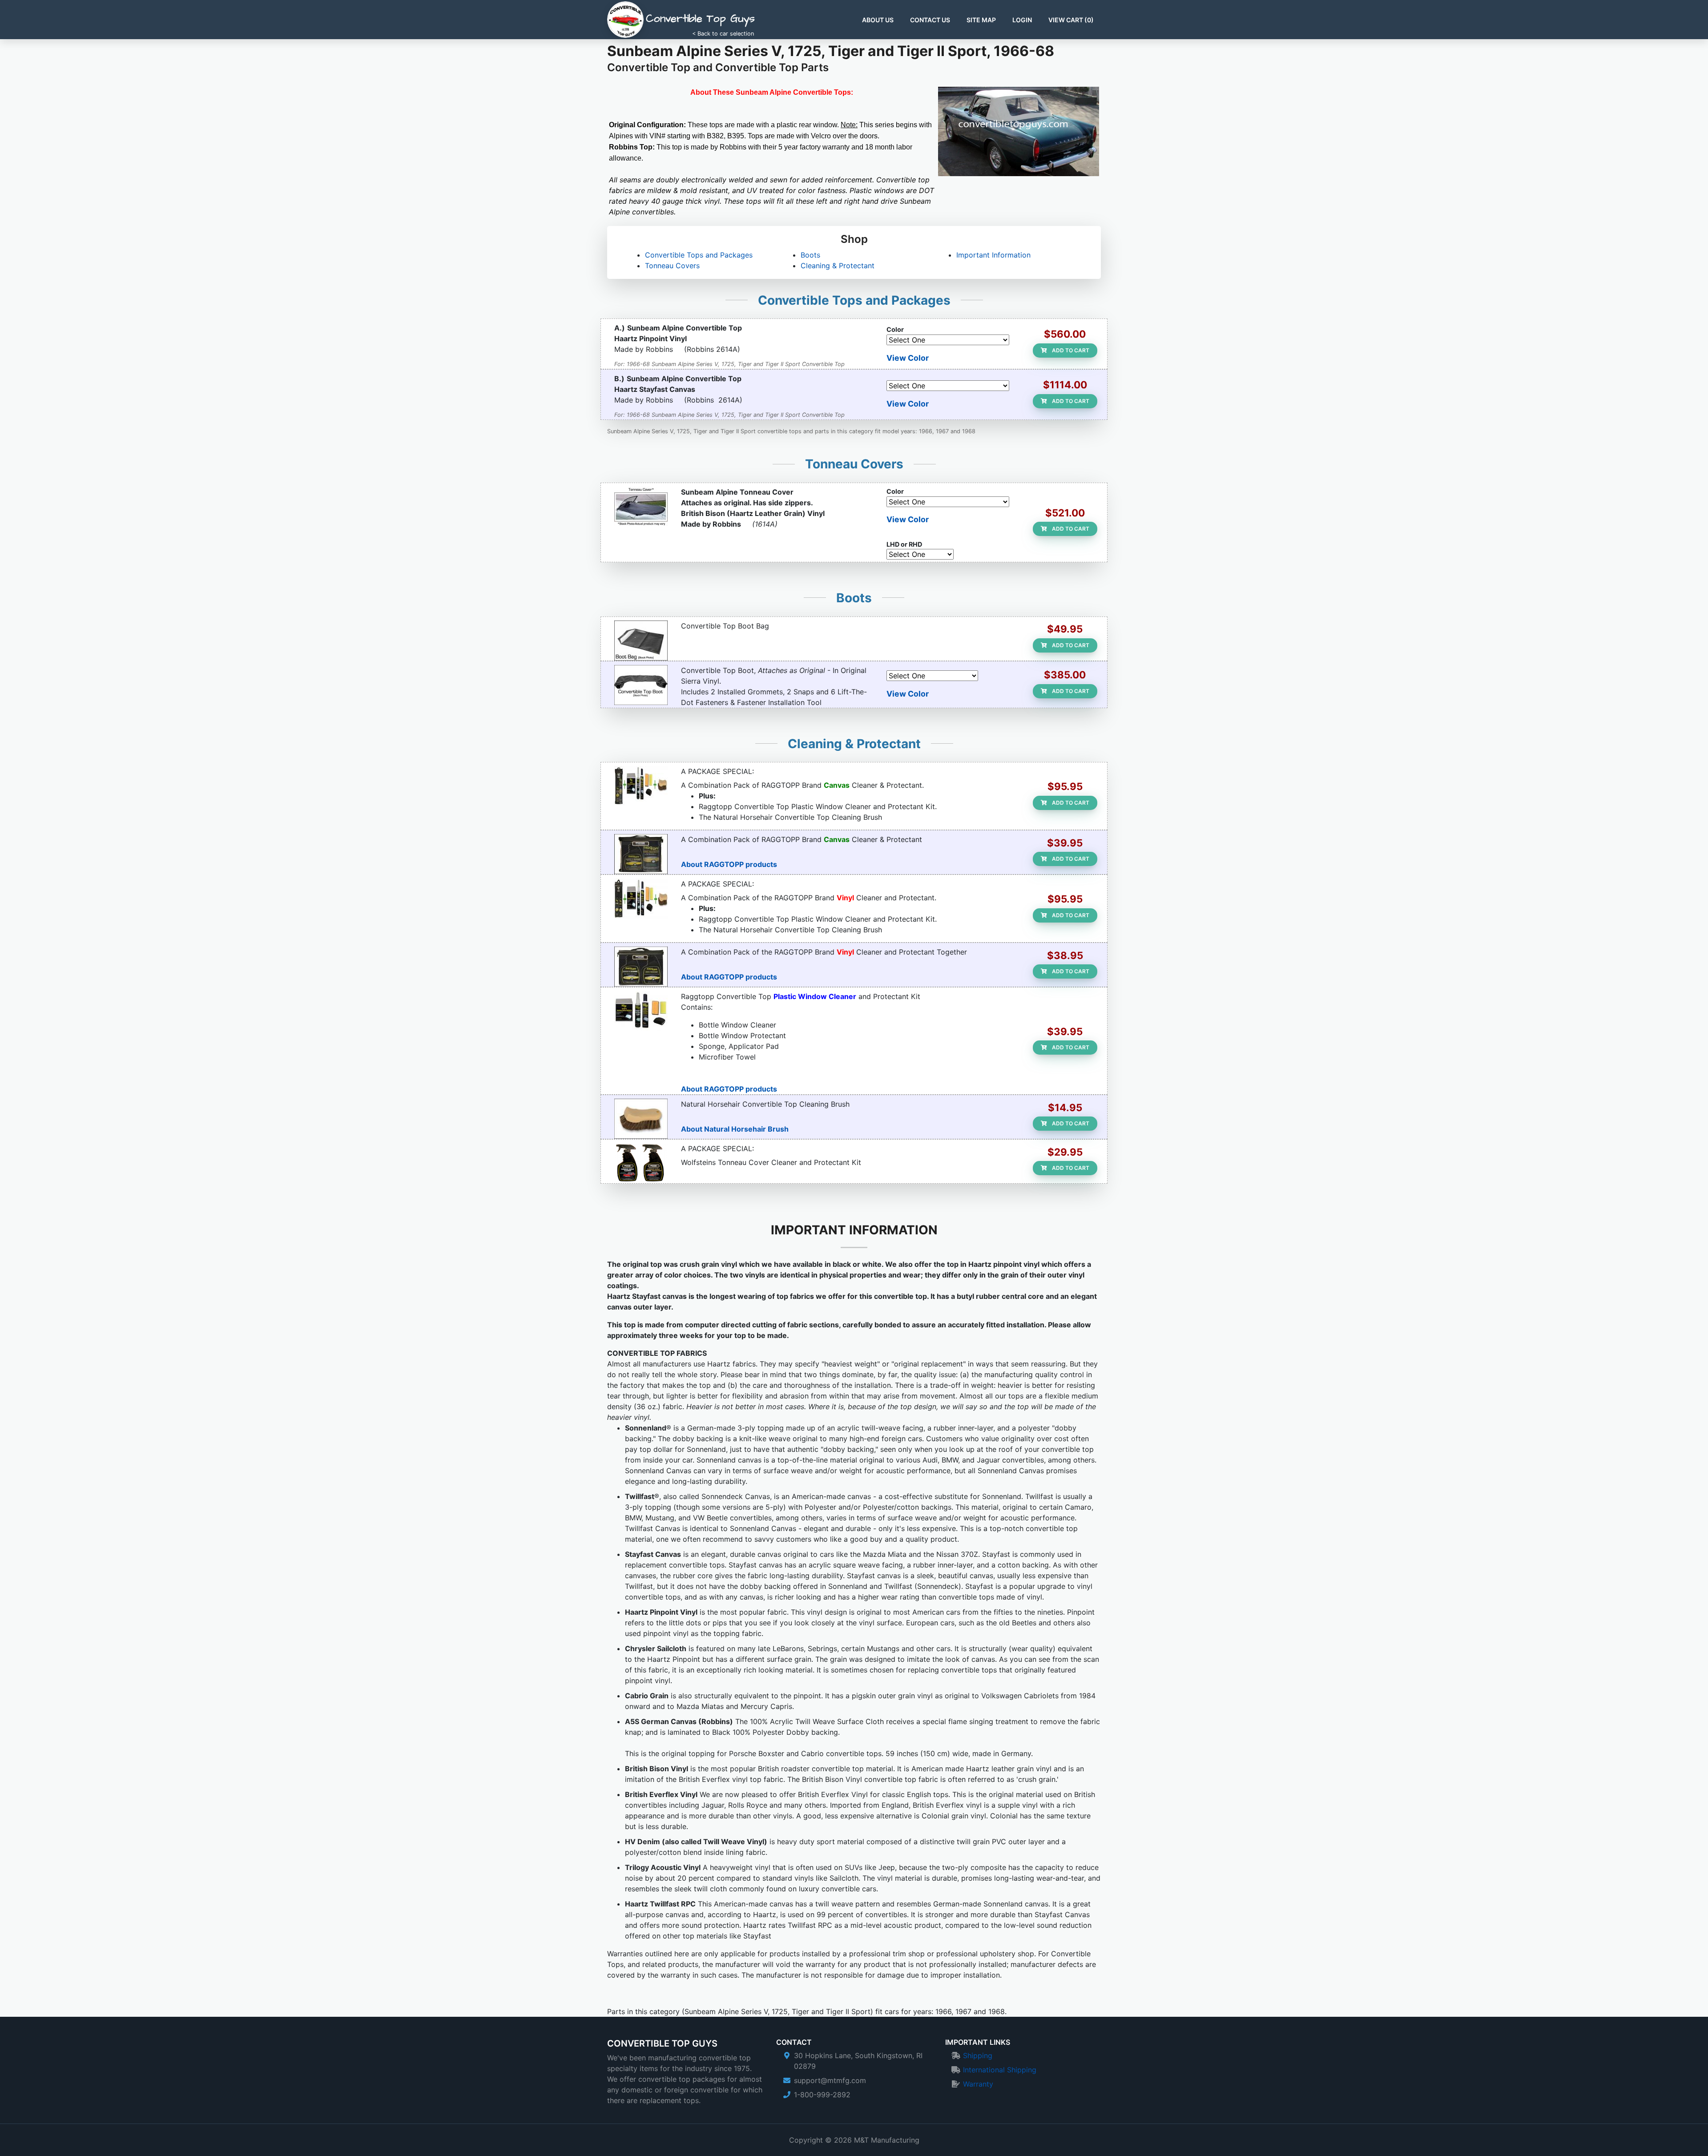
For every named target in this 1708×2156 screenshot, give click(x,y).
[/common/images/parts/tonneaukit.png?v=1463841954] (641, 1163)
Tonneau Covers (672, 266)
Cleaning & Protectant (838, 266)
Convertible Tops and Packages (699, 255)
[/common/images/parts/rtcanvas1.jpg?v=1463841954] (641, 854)
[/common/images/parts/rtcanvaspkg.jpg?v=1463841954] (641, 786)
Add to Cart (1070, 350)
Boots (810, 255)
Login (1022, 20)
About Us (878, 20)
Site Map (981, 20)
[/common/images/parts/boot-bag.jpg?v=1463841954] (641, 641)
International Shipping (1000, 2070)
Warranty (978, 2084)
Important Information (993, 255)
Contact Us (930, 20)
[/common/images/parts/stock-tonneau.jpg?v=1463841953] (641, 507)
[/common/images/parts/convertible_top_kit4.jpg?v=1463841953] (641, 1011)
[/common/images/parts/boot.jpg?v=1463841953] (641, 685)
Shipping (978, 2055)
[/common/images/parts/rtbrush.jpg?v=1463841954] (641, 1119)
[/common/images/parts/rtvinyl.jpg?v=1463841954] (641, 967)
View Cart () (1071, 20)
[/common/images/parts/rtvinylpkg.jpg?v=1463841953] (641, 899)
